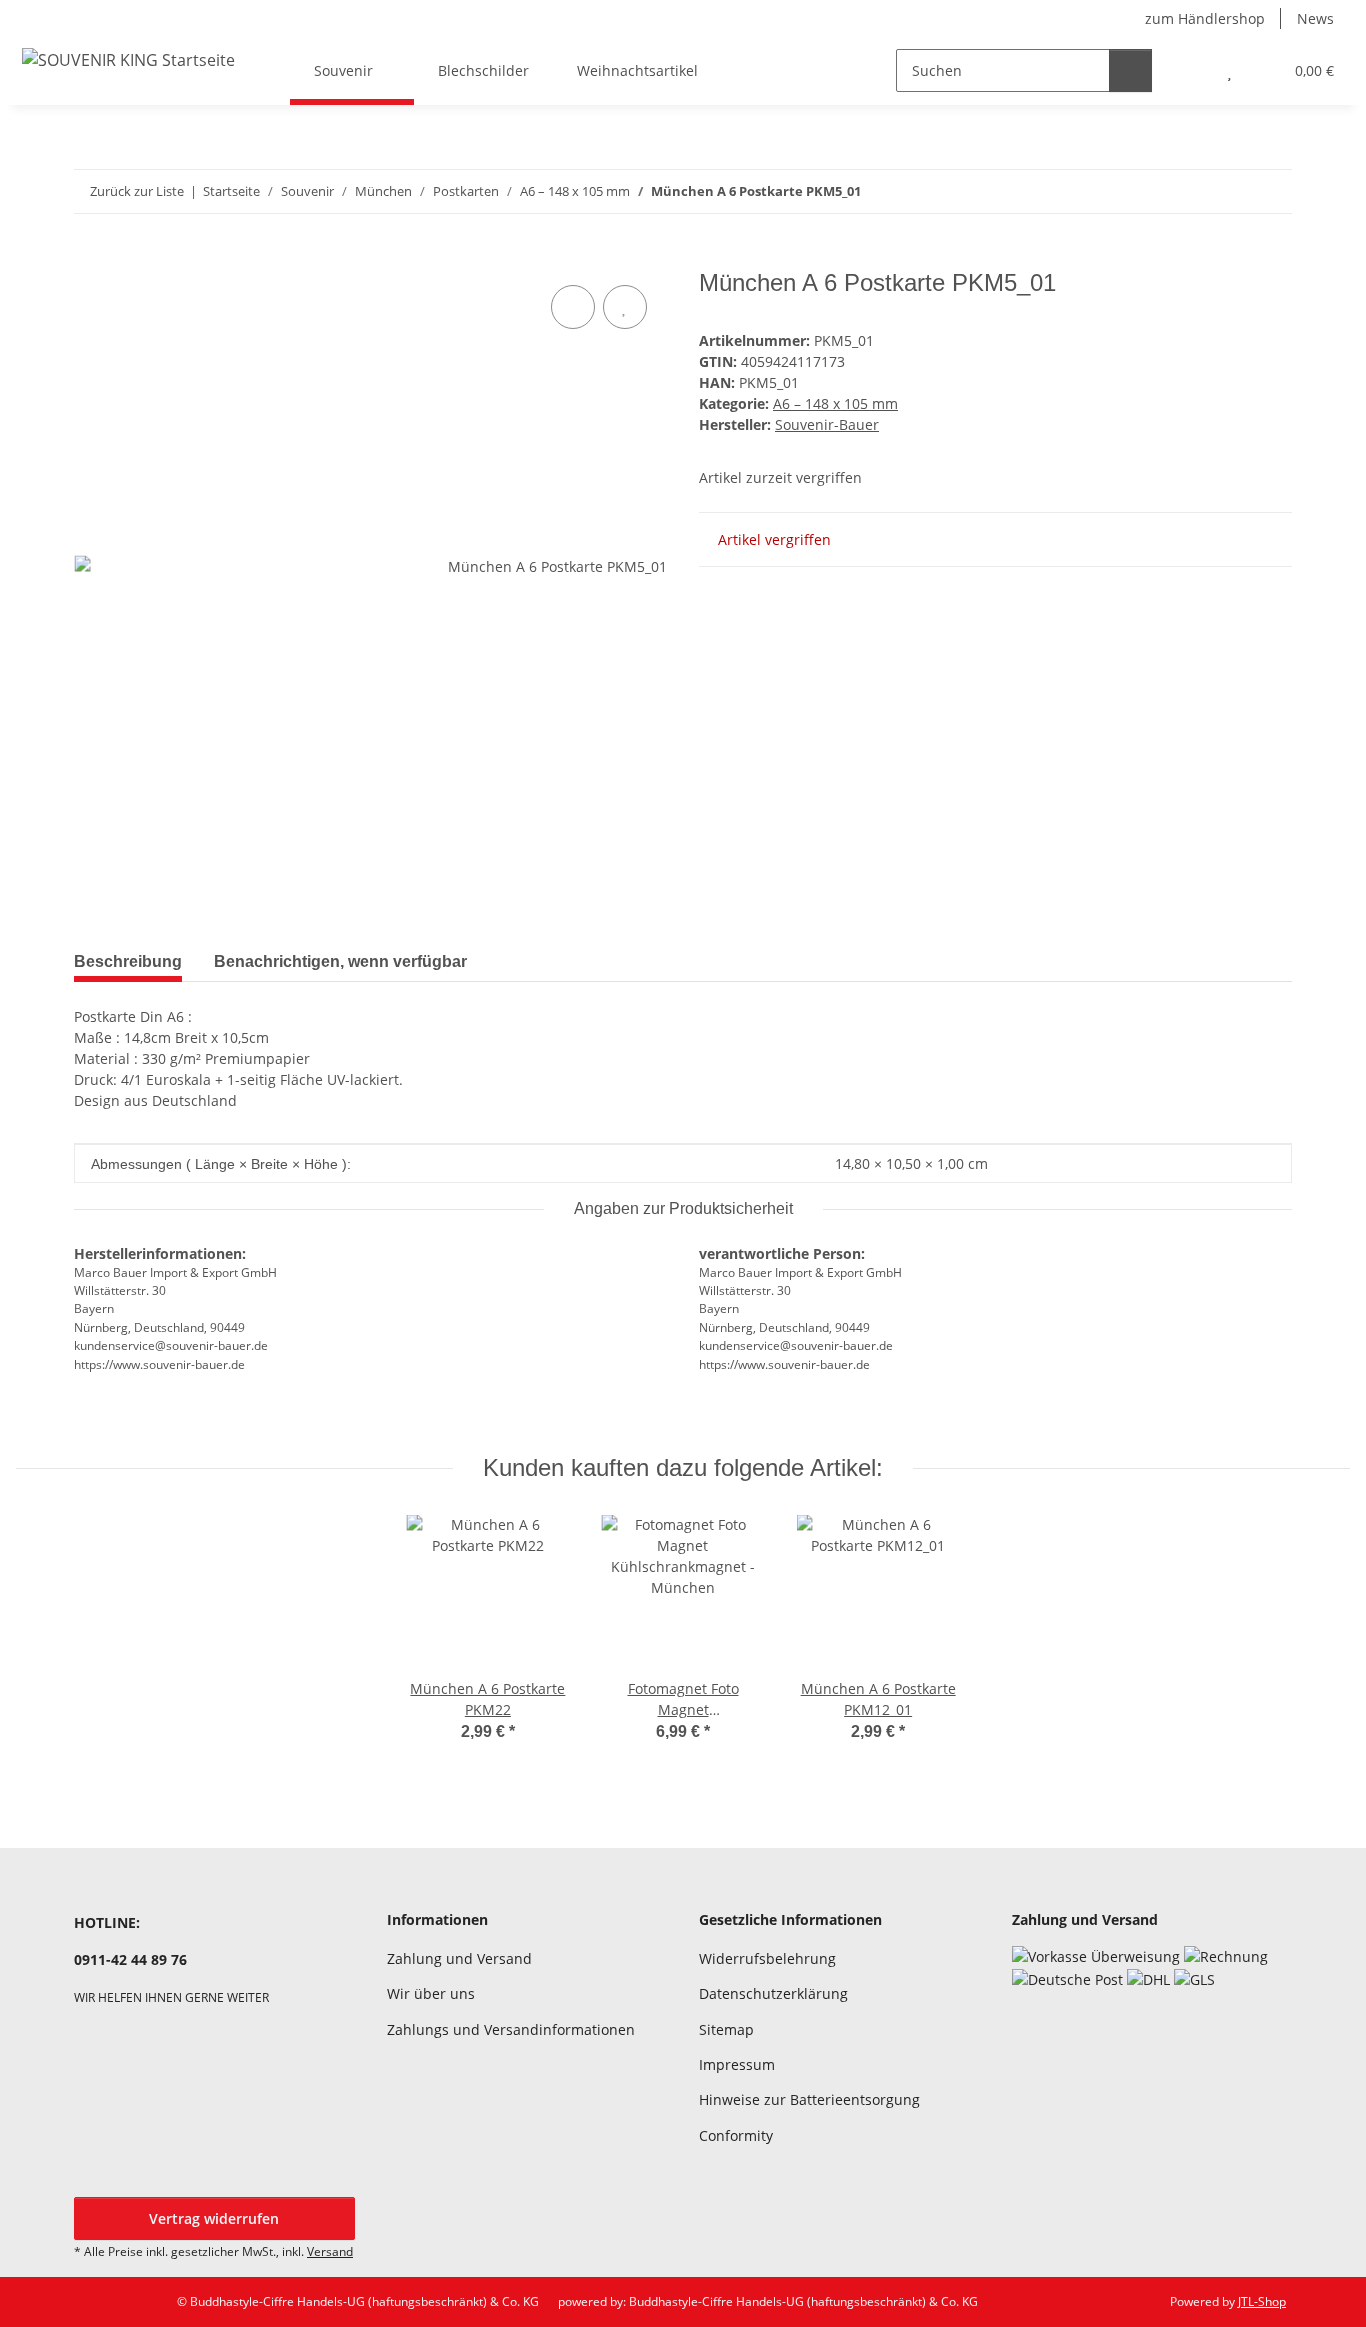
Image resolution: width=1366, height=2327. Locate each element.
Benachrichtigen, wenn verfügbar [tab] (340, 961)
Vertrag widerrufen (214, 2218)
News (1315, 18)
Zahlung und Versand (459, 1958)
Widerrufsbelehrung (767, 1958)
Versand (330, 2251)
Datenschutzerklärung (773, 1993)
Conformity (736, 2135)
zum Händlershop (1205, 18)
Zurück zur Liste (137, 191)
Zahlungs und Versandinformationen (511, 2029)
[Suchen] (1130, 70)
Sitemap (726, 2029)
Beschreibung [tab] (128, 961)
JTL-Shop (1262, 2301)
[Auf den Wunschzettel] (625, 307)
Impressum (737, 2064)
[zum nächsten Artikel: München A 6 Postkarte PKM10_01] (1270, 191)
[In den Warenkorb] (90, 258)
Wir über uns (431, 1993)
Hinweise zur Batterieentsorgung (809, 2099)
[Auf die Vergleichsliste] (573, 307)
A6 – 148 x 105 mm (835, 403)
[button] (1189, 70)
